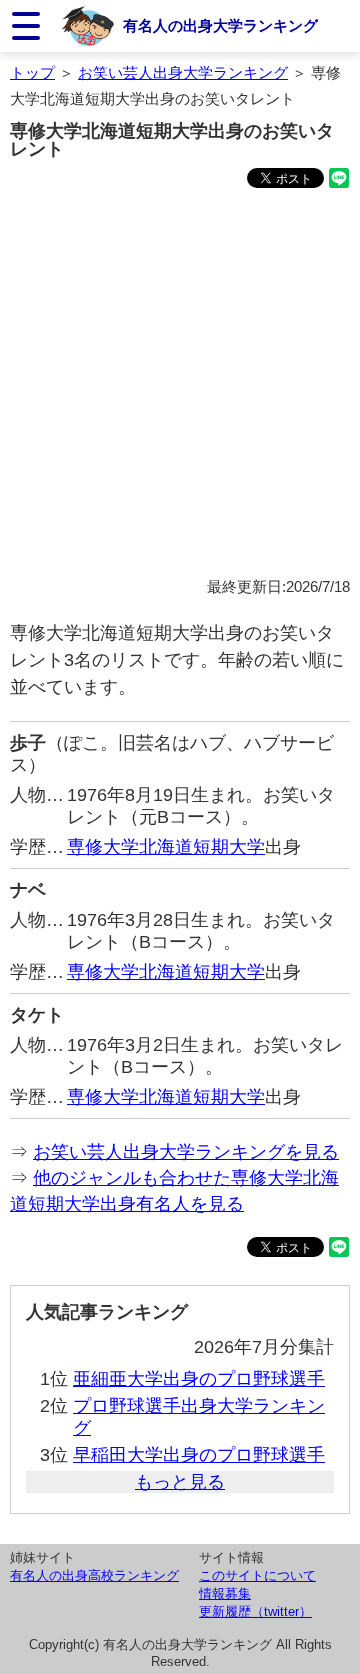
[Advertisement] (180, 386)
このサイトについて (257, 1575)
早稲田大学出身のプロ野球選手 (199, 1455)
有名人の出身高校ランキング (94, 1575)
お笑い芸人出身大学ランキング (183, 72)
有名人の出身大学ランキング (220, 25)
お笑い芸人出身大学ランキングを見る (186, 1152)
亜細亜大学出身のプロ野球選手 (199, 1379)
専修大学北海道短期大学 (166, 847)
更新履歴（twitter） (255, 1611)
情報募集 (225, 1593)
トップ (32, 72)
